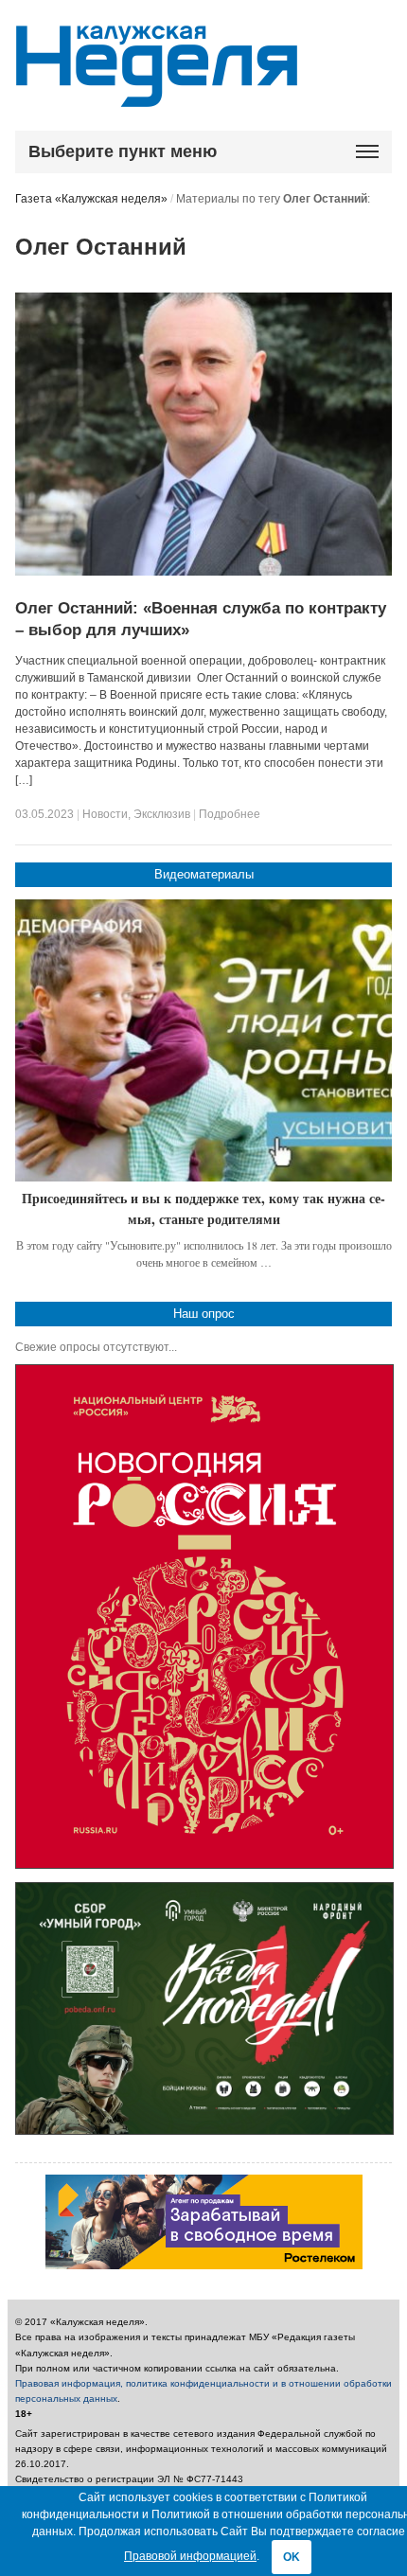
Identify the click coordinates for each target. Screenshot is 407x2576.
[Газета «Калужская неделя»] (157, 96)
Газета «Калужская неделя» (91, 199)
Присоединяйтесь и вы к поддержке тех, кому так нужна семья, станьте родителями (203, 1208)
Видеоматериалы (204, 874)
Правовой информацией (190, 2556)
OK (292, 2557)
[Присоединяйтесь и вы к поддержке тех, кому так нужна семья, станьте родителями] (203, 1041)
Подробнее (230, 814)
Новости (105, 814)
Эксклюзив (162, 814)
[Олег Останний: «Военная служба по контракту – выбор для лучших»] (203, 572)
